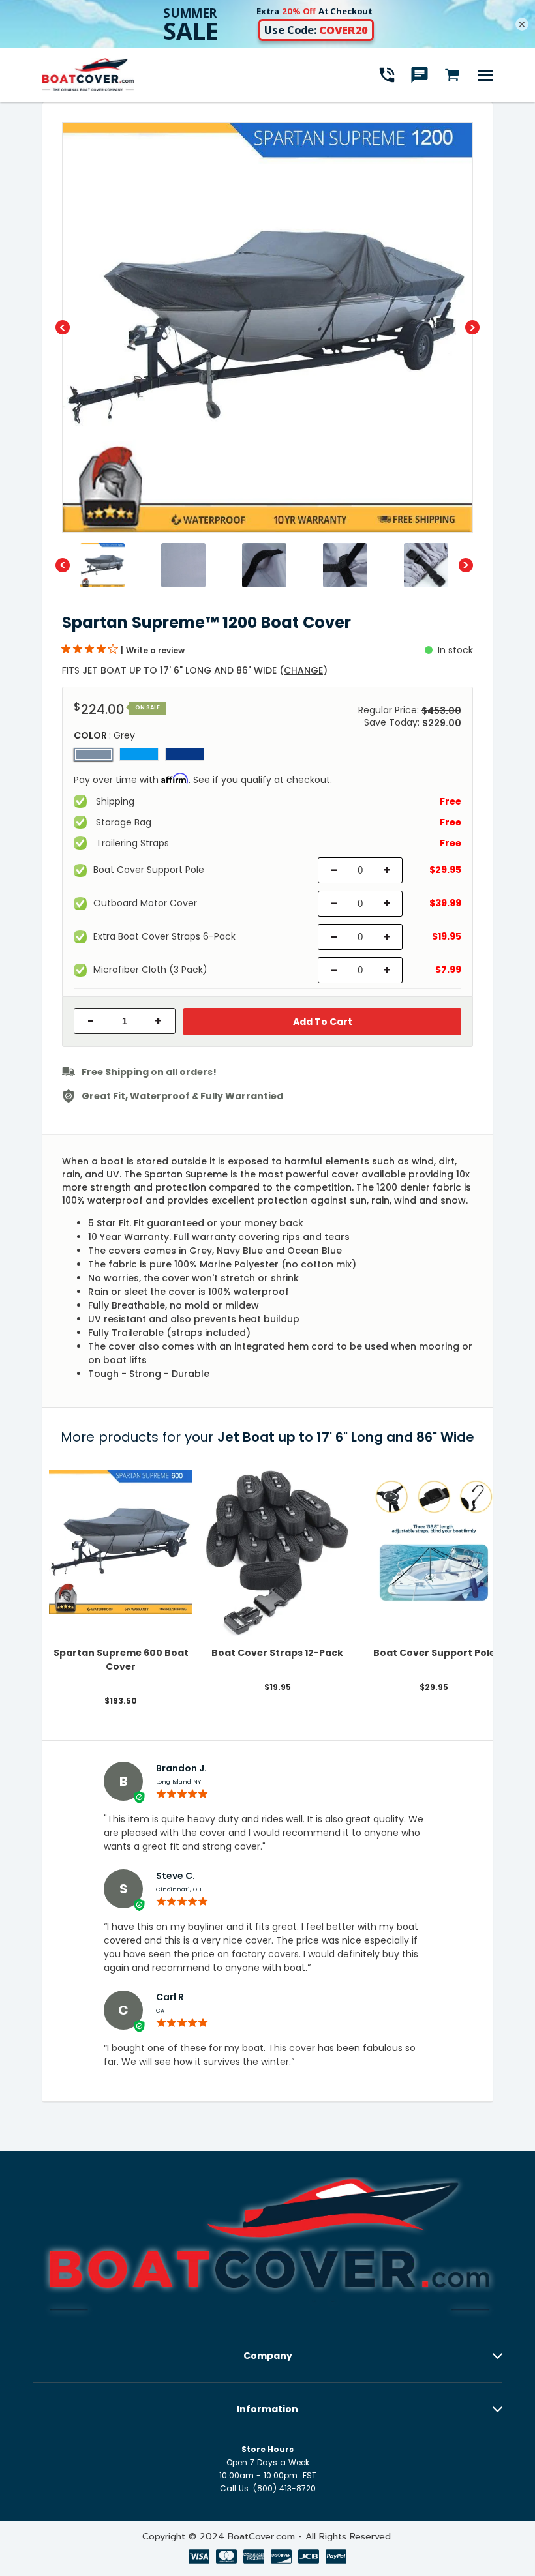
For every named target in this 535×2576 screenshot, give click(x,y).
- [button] (91, 1021)
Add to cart (323, 1022)
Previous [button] (63, 327)
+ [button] (158, 1021)
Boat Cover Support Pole (434, 1653)
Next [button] (472, 327)
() (303, 670)
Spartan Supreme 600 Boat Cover (121, 1660)
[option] (267, 327)
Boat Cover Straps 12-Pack (277, 1653)
